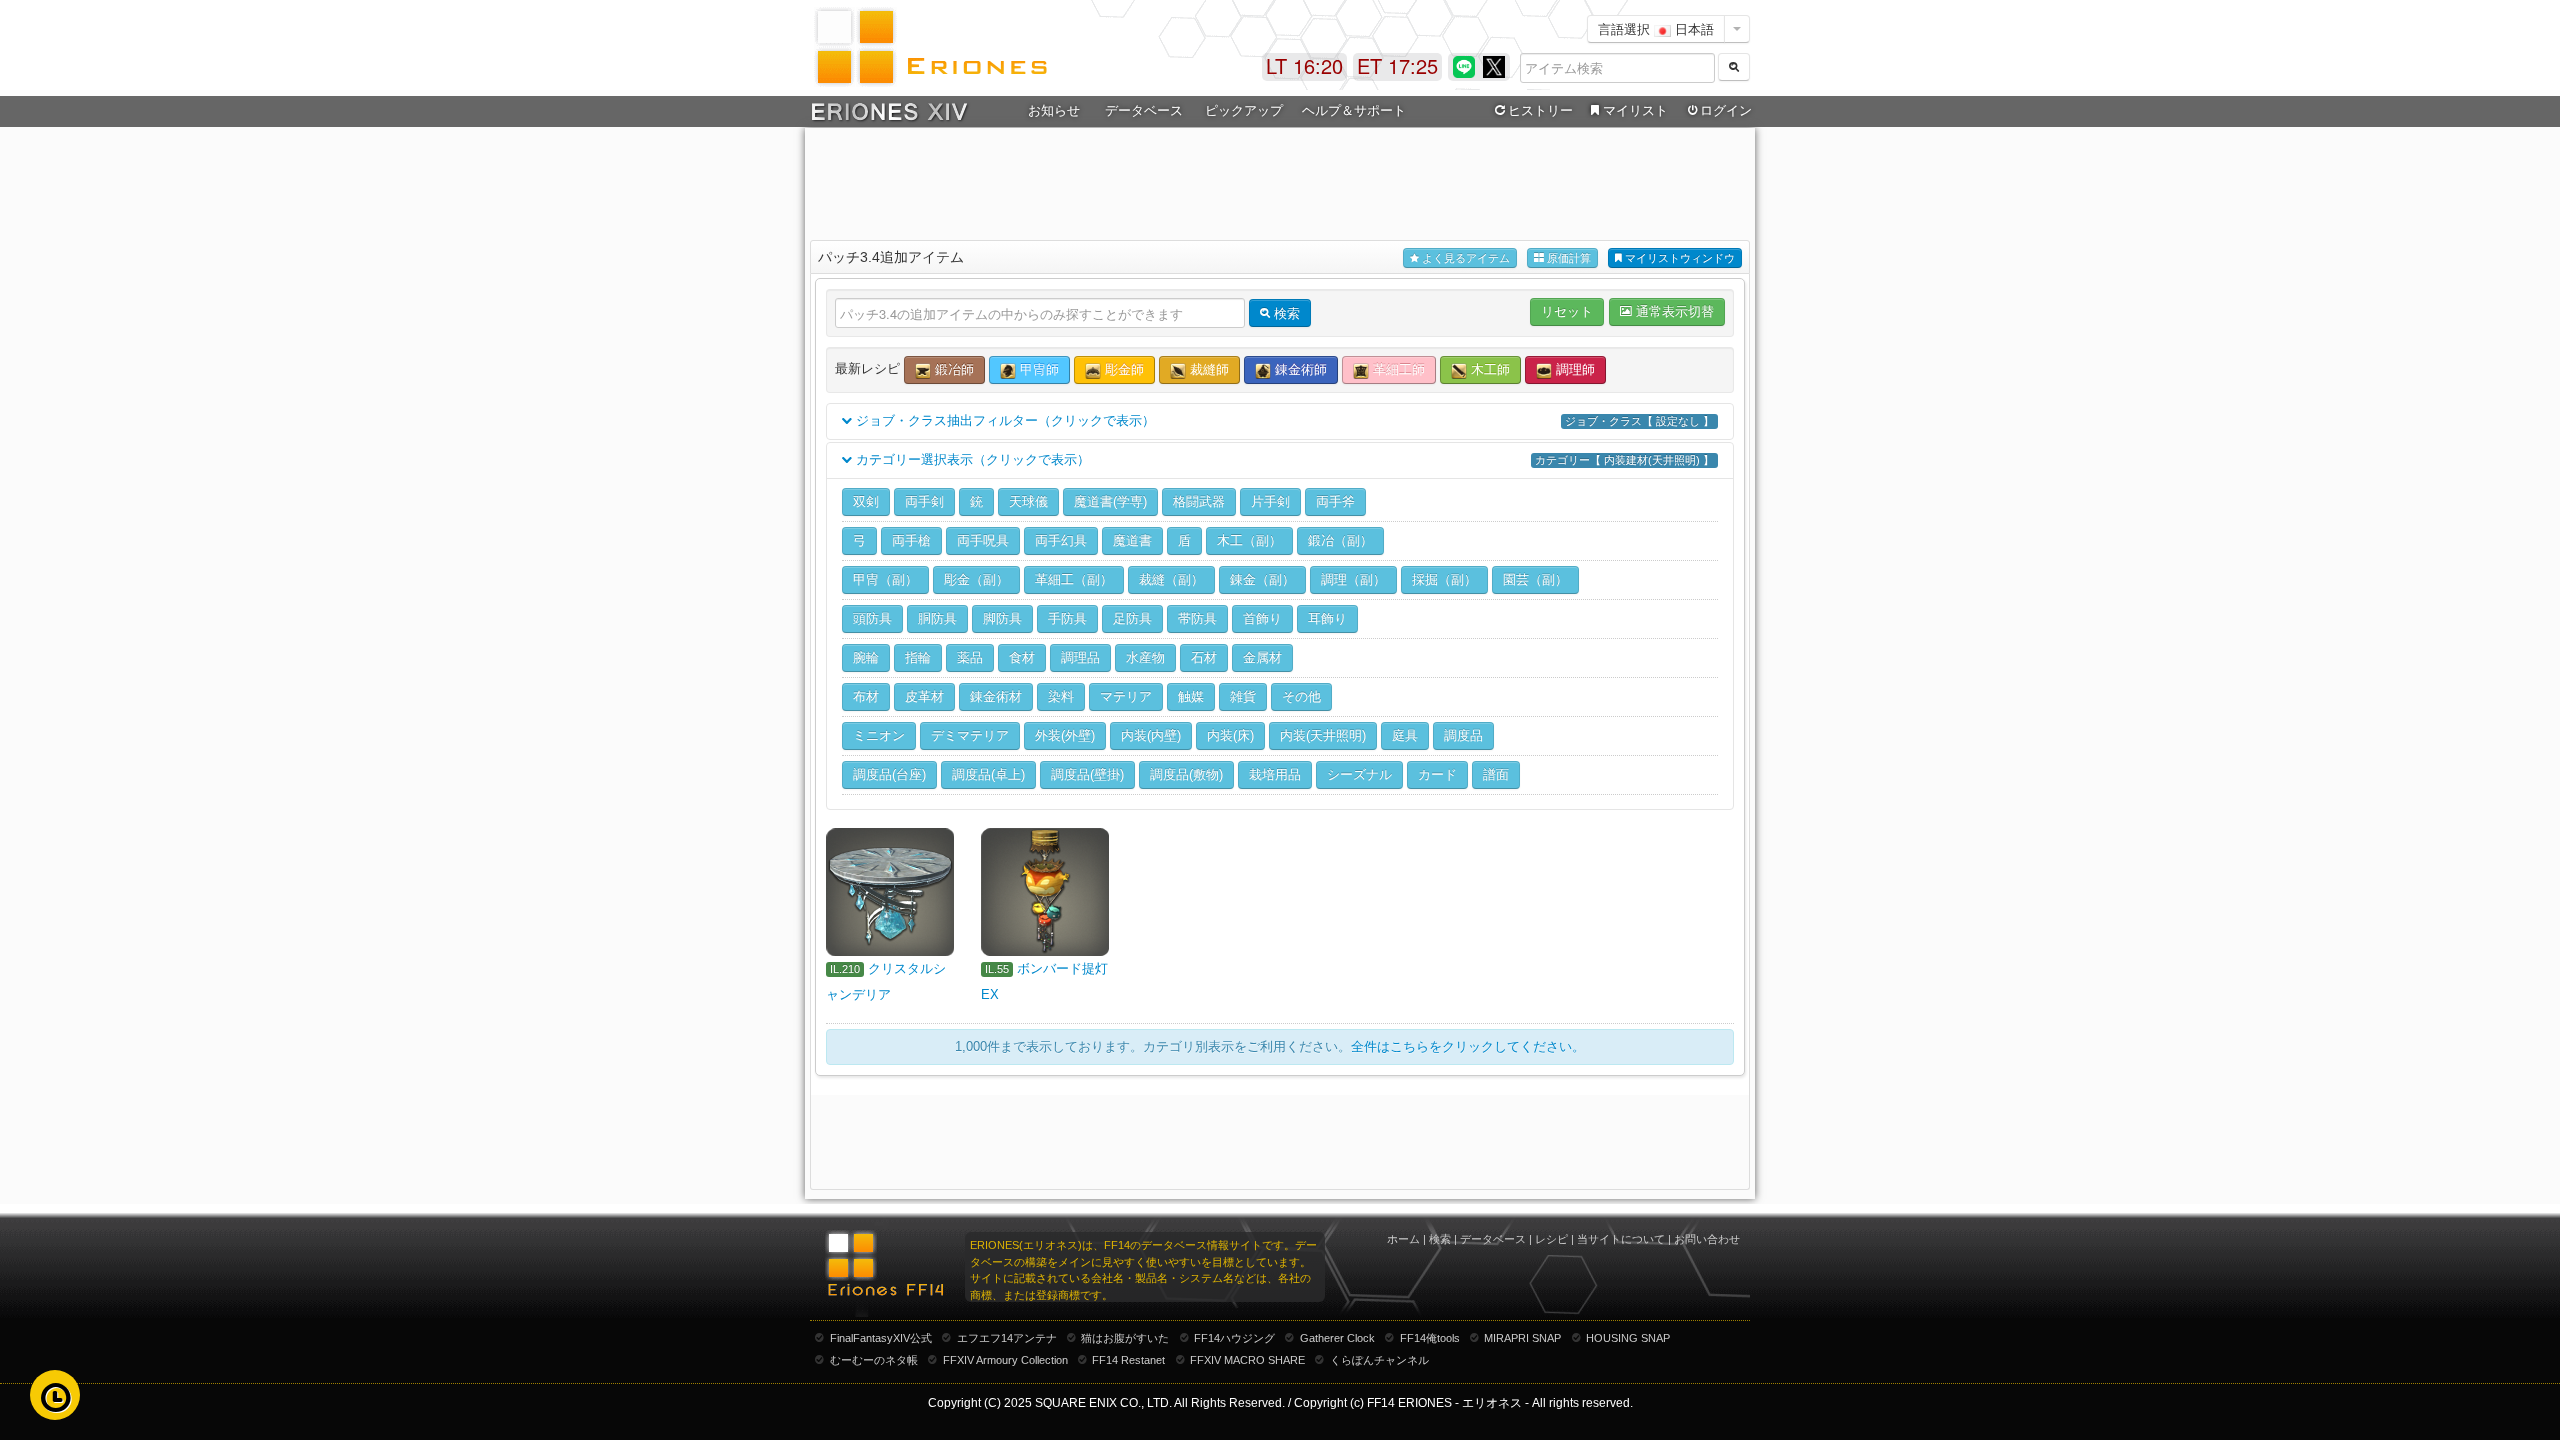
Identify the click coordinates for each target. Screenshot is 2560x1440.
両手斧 (1335, 501)
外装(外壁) (1065, 735)
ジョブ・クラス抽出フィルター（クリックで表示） (1283, 420)
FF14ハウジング (1234, 1338)
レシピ (1551, 1239)
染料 (1061, 696)
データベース (1493, 1239)
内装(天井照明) (1323, 735)
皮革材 (924, 696)
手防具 (1067, 618)
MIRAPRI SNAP (1522, 1338)
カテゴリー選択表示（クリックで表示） (1283, 459)
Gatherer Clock (1337, 1338)
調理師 (1573, 369)
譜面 (1496, 774)
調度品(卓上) (988, 774)
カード (1437, 774)
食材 (1022, 657)
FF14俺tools (1430, 1338)
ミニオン (879, 735)
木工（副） (1249, 540)
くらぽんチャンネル (1379, 1360)
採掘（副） (1444, 579)
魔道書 (1132, 540)
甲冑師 (1037, 369)
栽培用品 (1275, 774)
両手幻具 (1061, 540)
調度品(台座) (889, 774)
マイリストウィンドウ (1678, 258)
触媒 (1191, 696)
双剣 (866, 501)
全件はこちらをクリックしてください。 (1468, 1046)
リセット (1567, 311)
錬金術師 (1299, 369)
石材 (1204, 657)
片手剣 (1270, 501)
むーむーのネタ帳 (874, 1360)
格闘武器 (1199, 501)
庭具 (1405, 735)
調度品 (1463, 735)
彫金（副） (976, 579)
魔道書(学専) (1110, 501)
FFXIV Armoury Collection (1005, 1360)
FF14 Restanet (1128, 1360)
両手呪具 (983, 540)
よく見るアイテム (1464, 258)
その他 (1301, 696)
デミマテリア (970, 735)
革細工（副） (1074, 579)
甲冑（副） (885, 579)
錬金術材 (996, 696)
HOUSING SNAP (1628, 1338)
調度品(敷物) (1186, 774)
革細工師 (1397, 369)
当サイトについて (1621, 1239)
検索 (1440, 1239)
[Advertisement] (1280, 181)
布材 (866, 696)
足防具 (1132, 618)
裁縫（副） (1171, 579)
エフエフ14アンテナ (1007, 1338)
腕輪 (866, 657)
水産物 (1145, 657)
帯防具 (1197, 618)
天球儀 (1028, 501)
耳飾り (1327, 618)
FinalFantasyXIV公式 (881, 1338)
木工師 (1488, 369)
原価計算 (1567, 258)
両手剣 (924, 501)
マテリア (1126, 696)
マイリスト (1635, 110)
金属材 (1262, 657)
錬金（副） (1262, 579)
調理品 (1080, 657)
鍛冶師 (952, 369)
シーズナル (1359, 774)
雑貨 (1243, 696)
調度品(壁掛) (1087, 774)
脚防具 (1002, 618)
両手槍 (911, 540)
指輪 (918, 657)
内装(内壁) (1151, 735)
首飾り (1262, 618)
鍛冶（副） (1340, 540)
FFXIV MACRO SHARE (1247, 1360)
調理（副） (1353, 579)
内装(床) (1230, 735)
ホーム (1403, 1239)
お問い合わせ (1707, 1239)
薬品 (970, 657)
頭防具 (872, 618)
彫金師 (1122, 369)
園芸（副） (1535, 579)
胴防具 (937, 618)
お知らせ (1054, 110)
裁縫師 (1207, 369)
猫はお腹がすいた (1125, 1338)
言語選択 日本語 (1656, 28)
